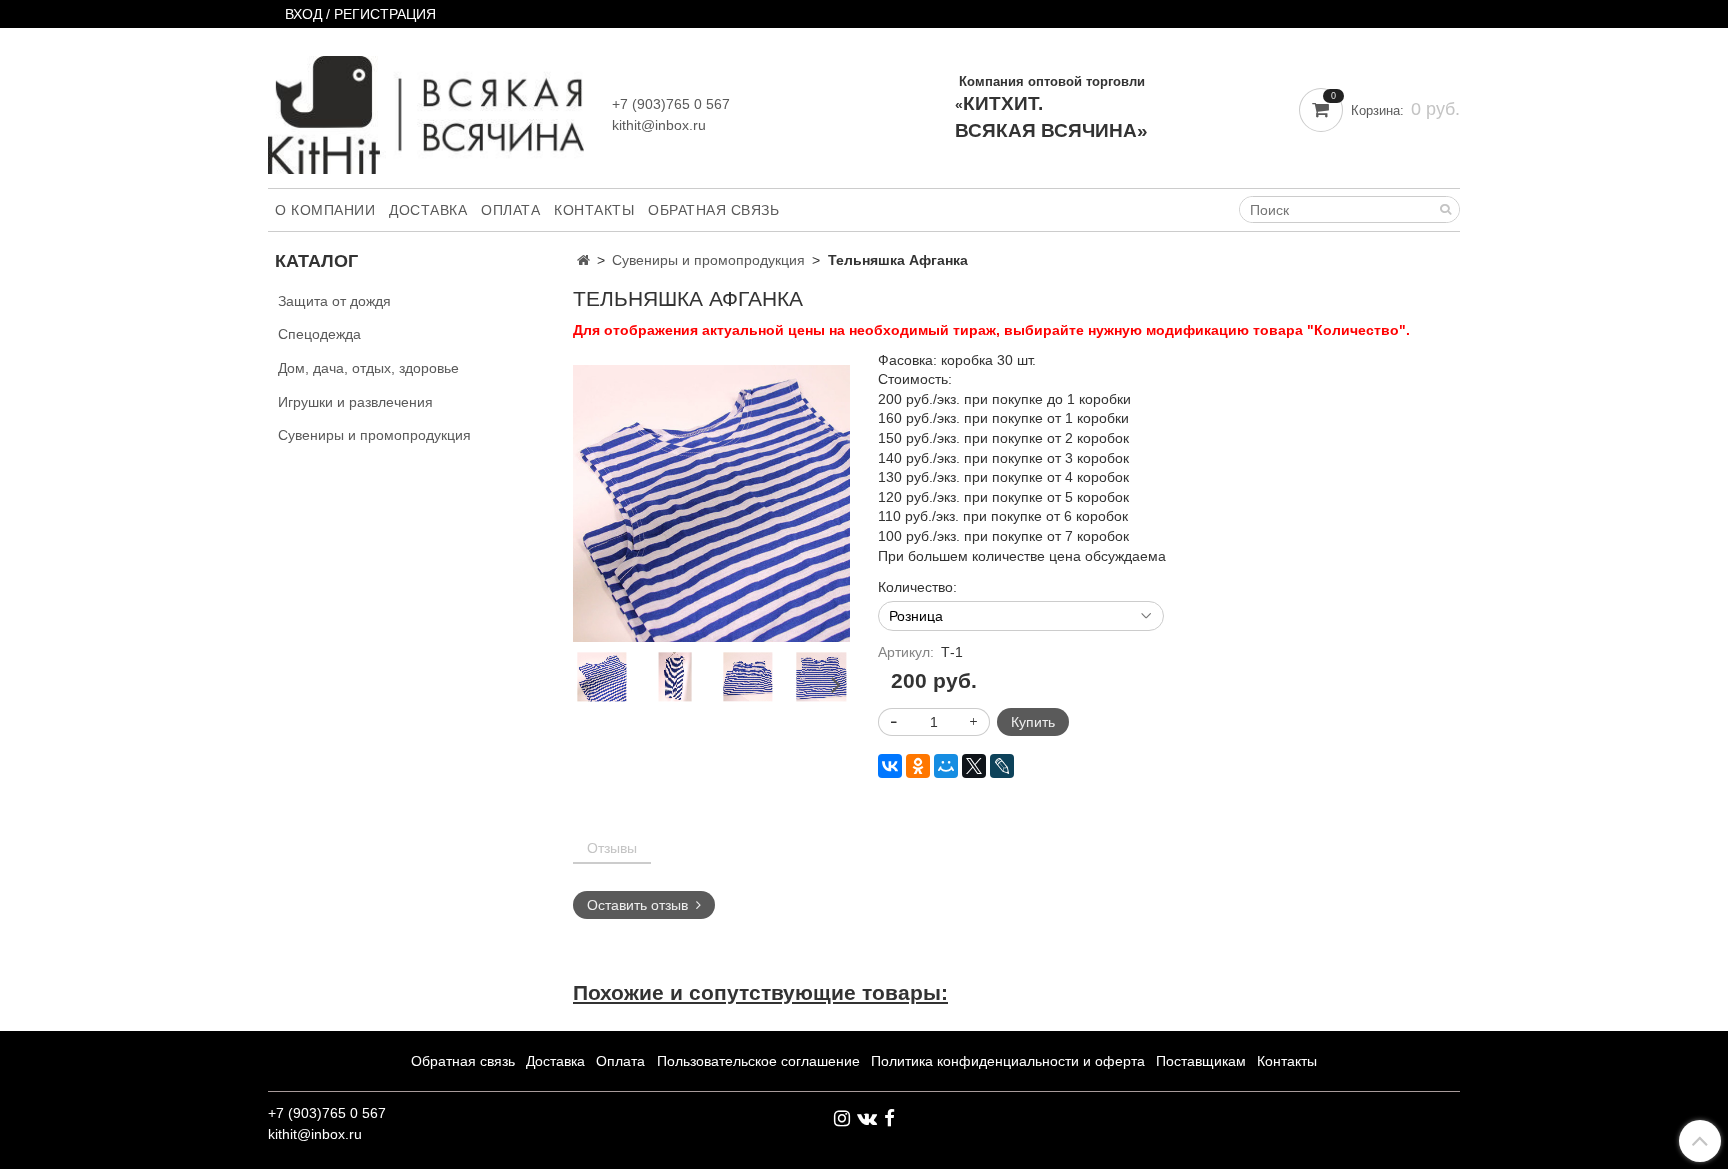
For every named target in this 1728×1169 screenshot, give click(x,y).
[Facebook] (889, 1118)
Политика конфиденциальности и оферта (1008, 1061)
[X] (974, 766)
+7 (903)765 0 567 (671, 104)
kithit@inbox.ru (659, 125)
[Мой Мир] (946, 766)
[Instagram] (842, 1118)
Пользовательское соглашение (758, 1061)
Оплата (510, 210)
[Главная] (583, 260)
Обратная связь (713, 210)
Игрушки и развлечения (355, 402)
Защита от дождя (334, 301)
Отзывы (612, 848)
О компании (325, 210)
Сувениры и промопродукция (708, 260)
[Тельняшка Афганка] (711, 502)
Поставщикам (1201, 1061)
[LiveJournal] (1002, 766)
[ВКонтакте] (890, 766)
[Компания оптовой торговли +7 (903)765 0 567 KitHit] (426, 110)
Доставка (428, 210)
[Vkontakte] (867, 1118)
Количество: (917, 587)
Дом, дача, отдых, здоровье (368, 368)
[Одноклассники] (918, 766)
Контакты (594, 210)
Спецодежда (319, 334)
